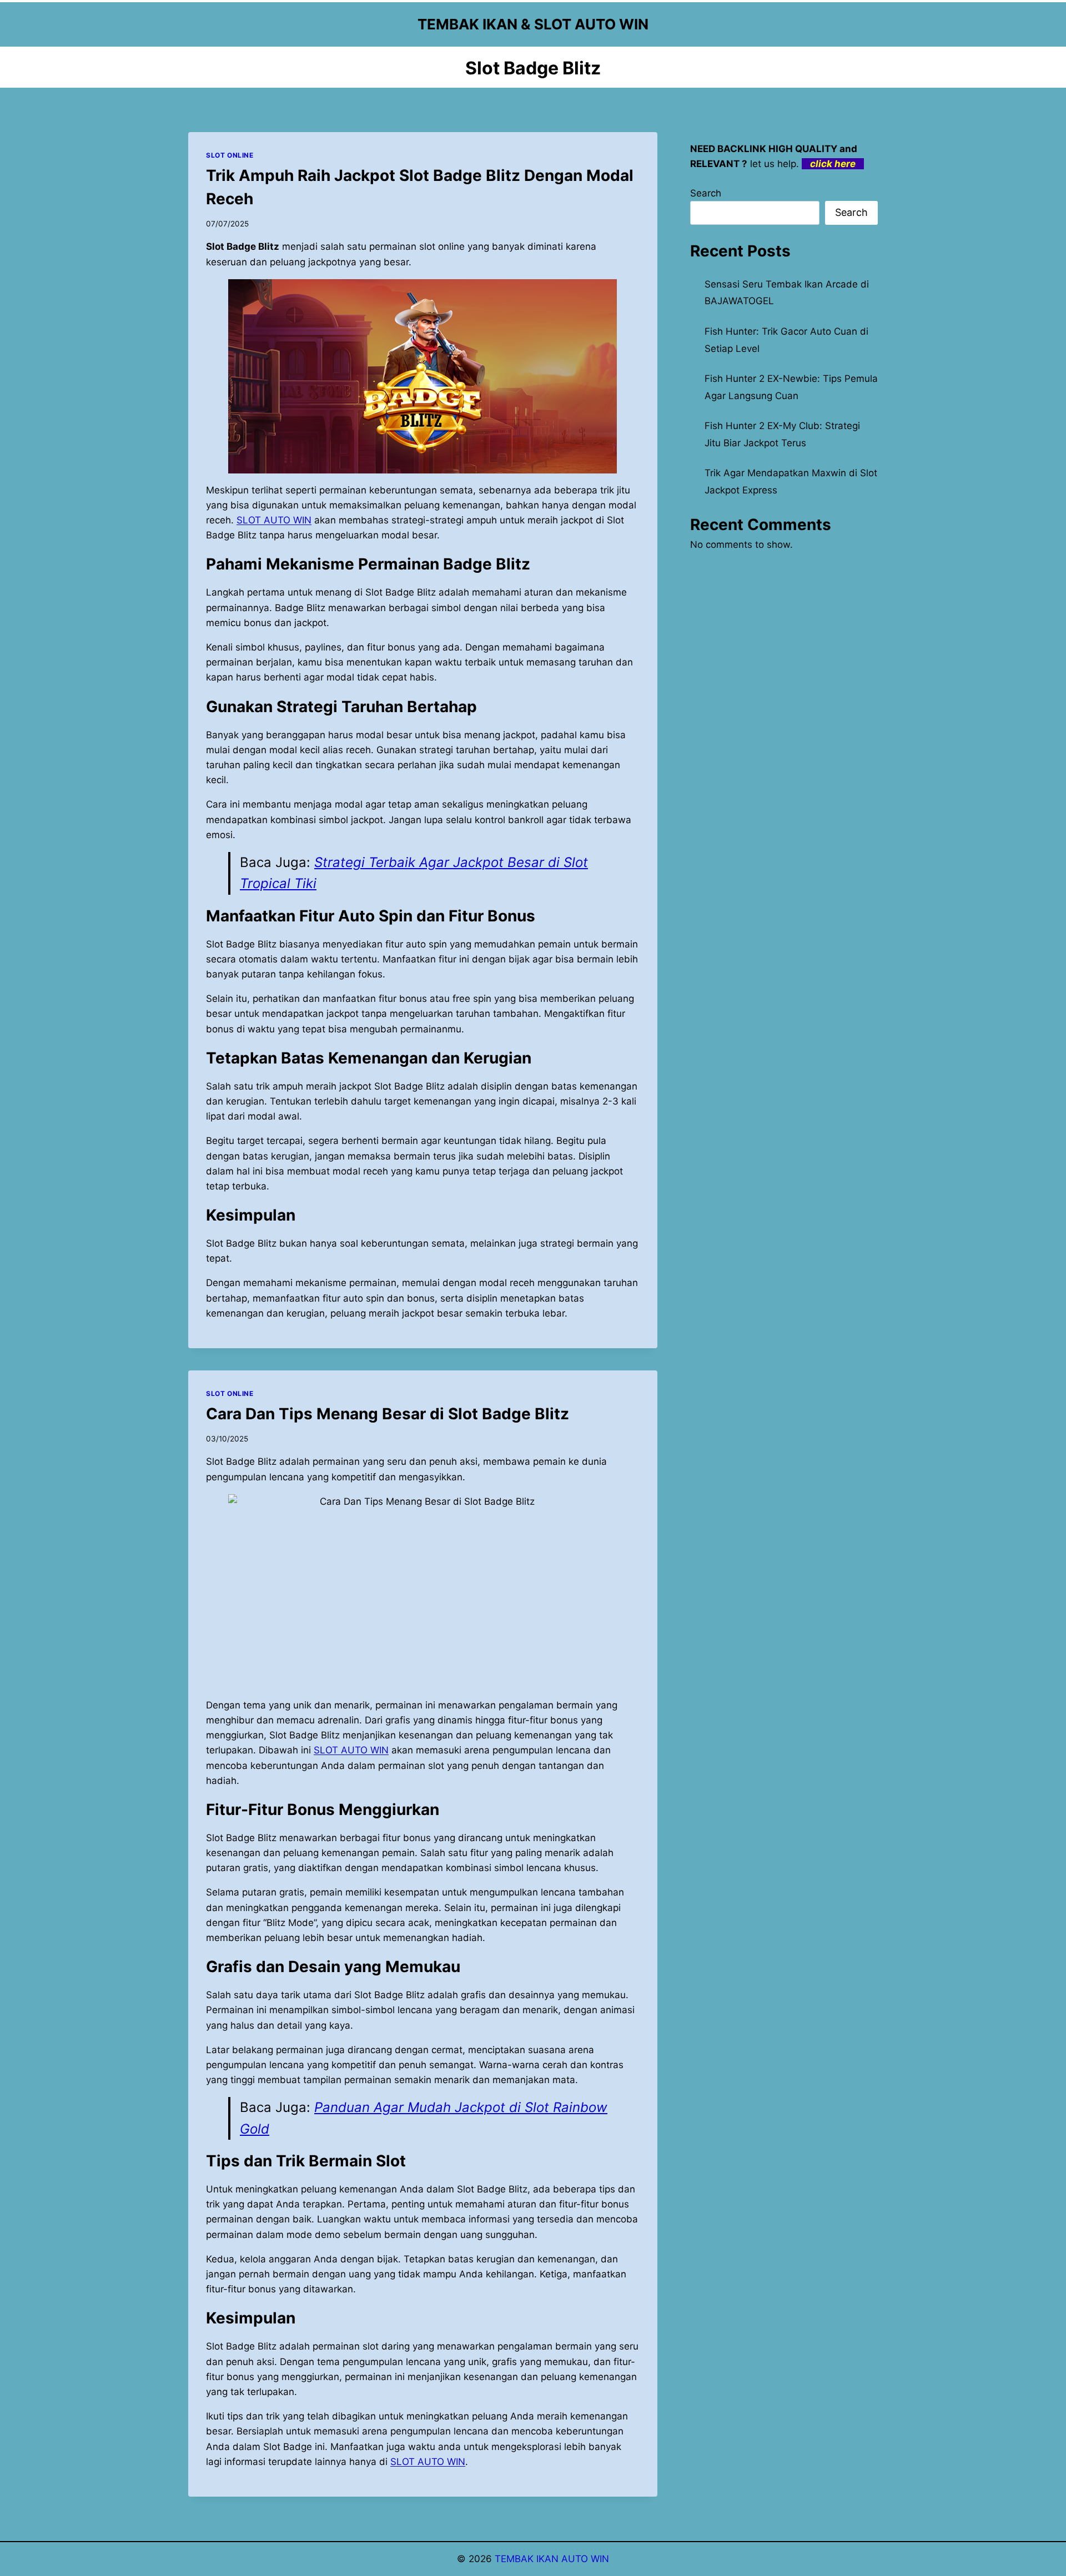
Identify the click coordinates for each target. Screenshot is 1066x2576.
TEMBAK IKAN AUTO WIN (552, 2559)
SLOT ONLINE (230, 155)
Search (706, 193)
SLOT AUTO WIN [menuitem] (274, 520)
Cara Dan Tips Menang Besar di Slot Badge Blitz (388, 1414)
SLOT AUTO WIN (428, 2462)
